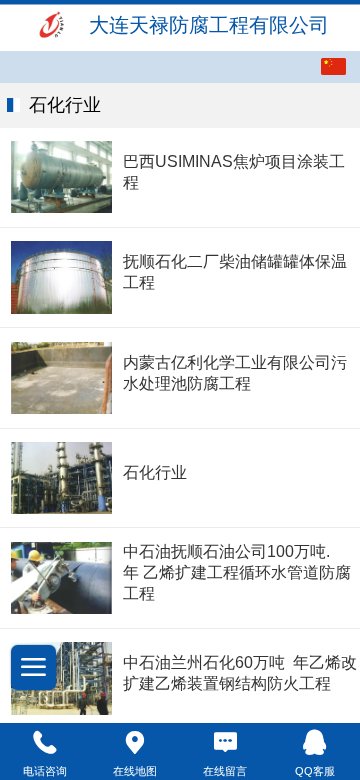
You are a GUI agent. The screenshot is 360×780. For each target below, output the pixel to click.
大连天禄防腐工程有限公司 (209, 25)
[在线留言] (225, 743)
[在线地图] (135, 743)
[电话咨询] (45, 743)
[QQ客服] (315, 743)
